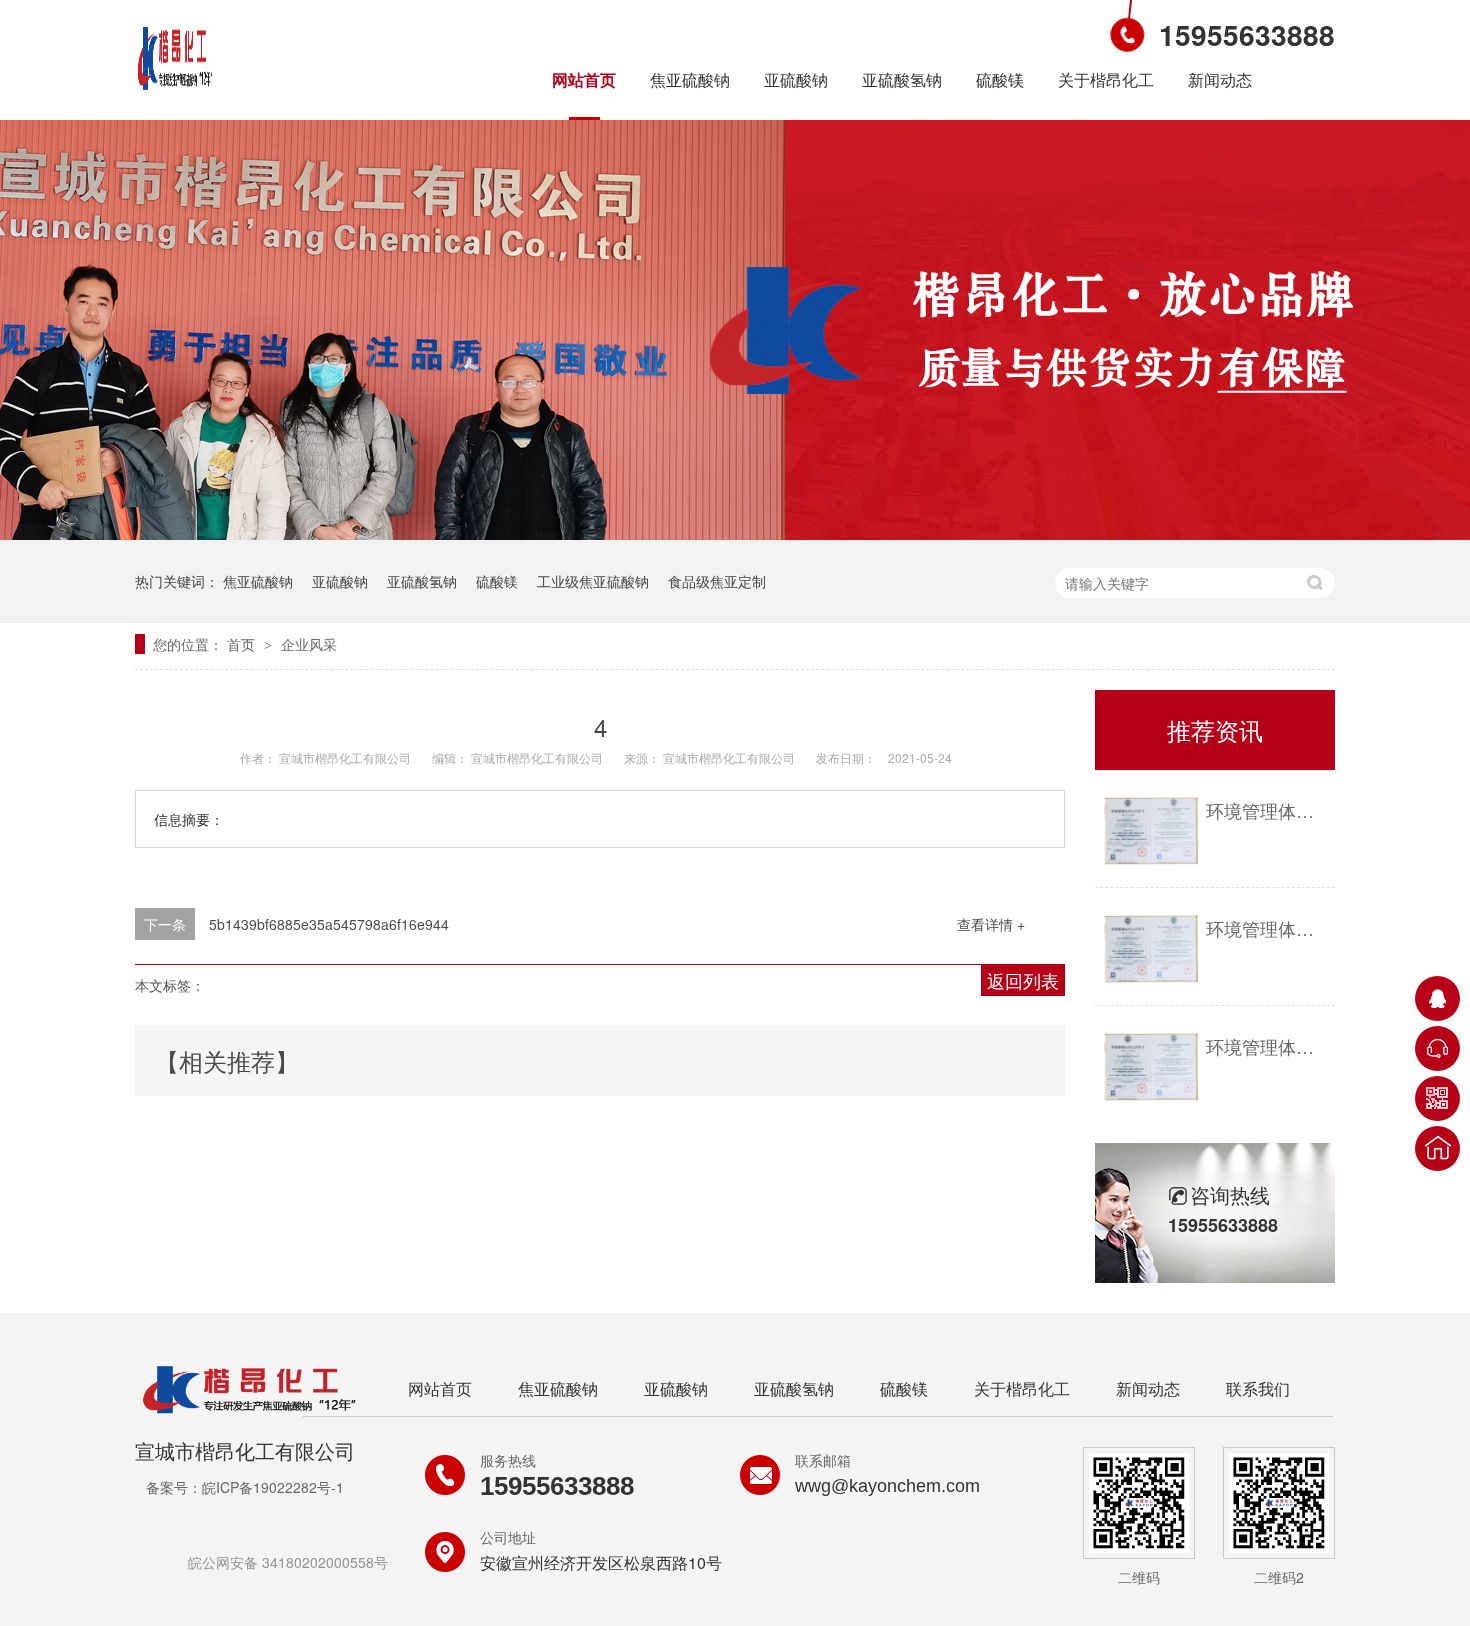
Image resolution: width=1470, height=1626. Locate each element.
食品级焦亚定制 (717, 581)
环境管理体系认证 (1265, 810)
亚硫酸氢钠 (902, 79)
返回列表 (1023, 980)
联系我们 (1258, 1388)
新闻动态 (1220, 79)
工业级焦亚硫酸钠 (593, 581)
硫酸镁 (1000, 79)
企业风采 (309, 644)
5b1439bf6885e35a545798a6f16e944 (329, 924)
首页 (243, 644)
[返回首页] (1437, 1148)
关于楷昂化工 (1106, 79)
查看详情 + (991, 924)
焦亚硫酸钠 (690, 79)
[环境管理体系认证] (1151, 831)
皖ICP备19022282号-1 (273, 1487)
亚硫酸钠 (796, 79)
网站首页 (584, 79)
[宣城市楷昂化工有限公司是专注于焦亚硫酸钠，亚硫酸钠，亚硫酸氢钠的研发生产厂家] (175, 93)
